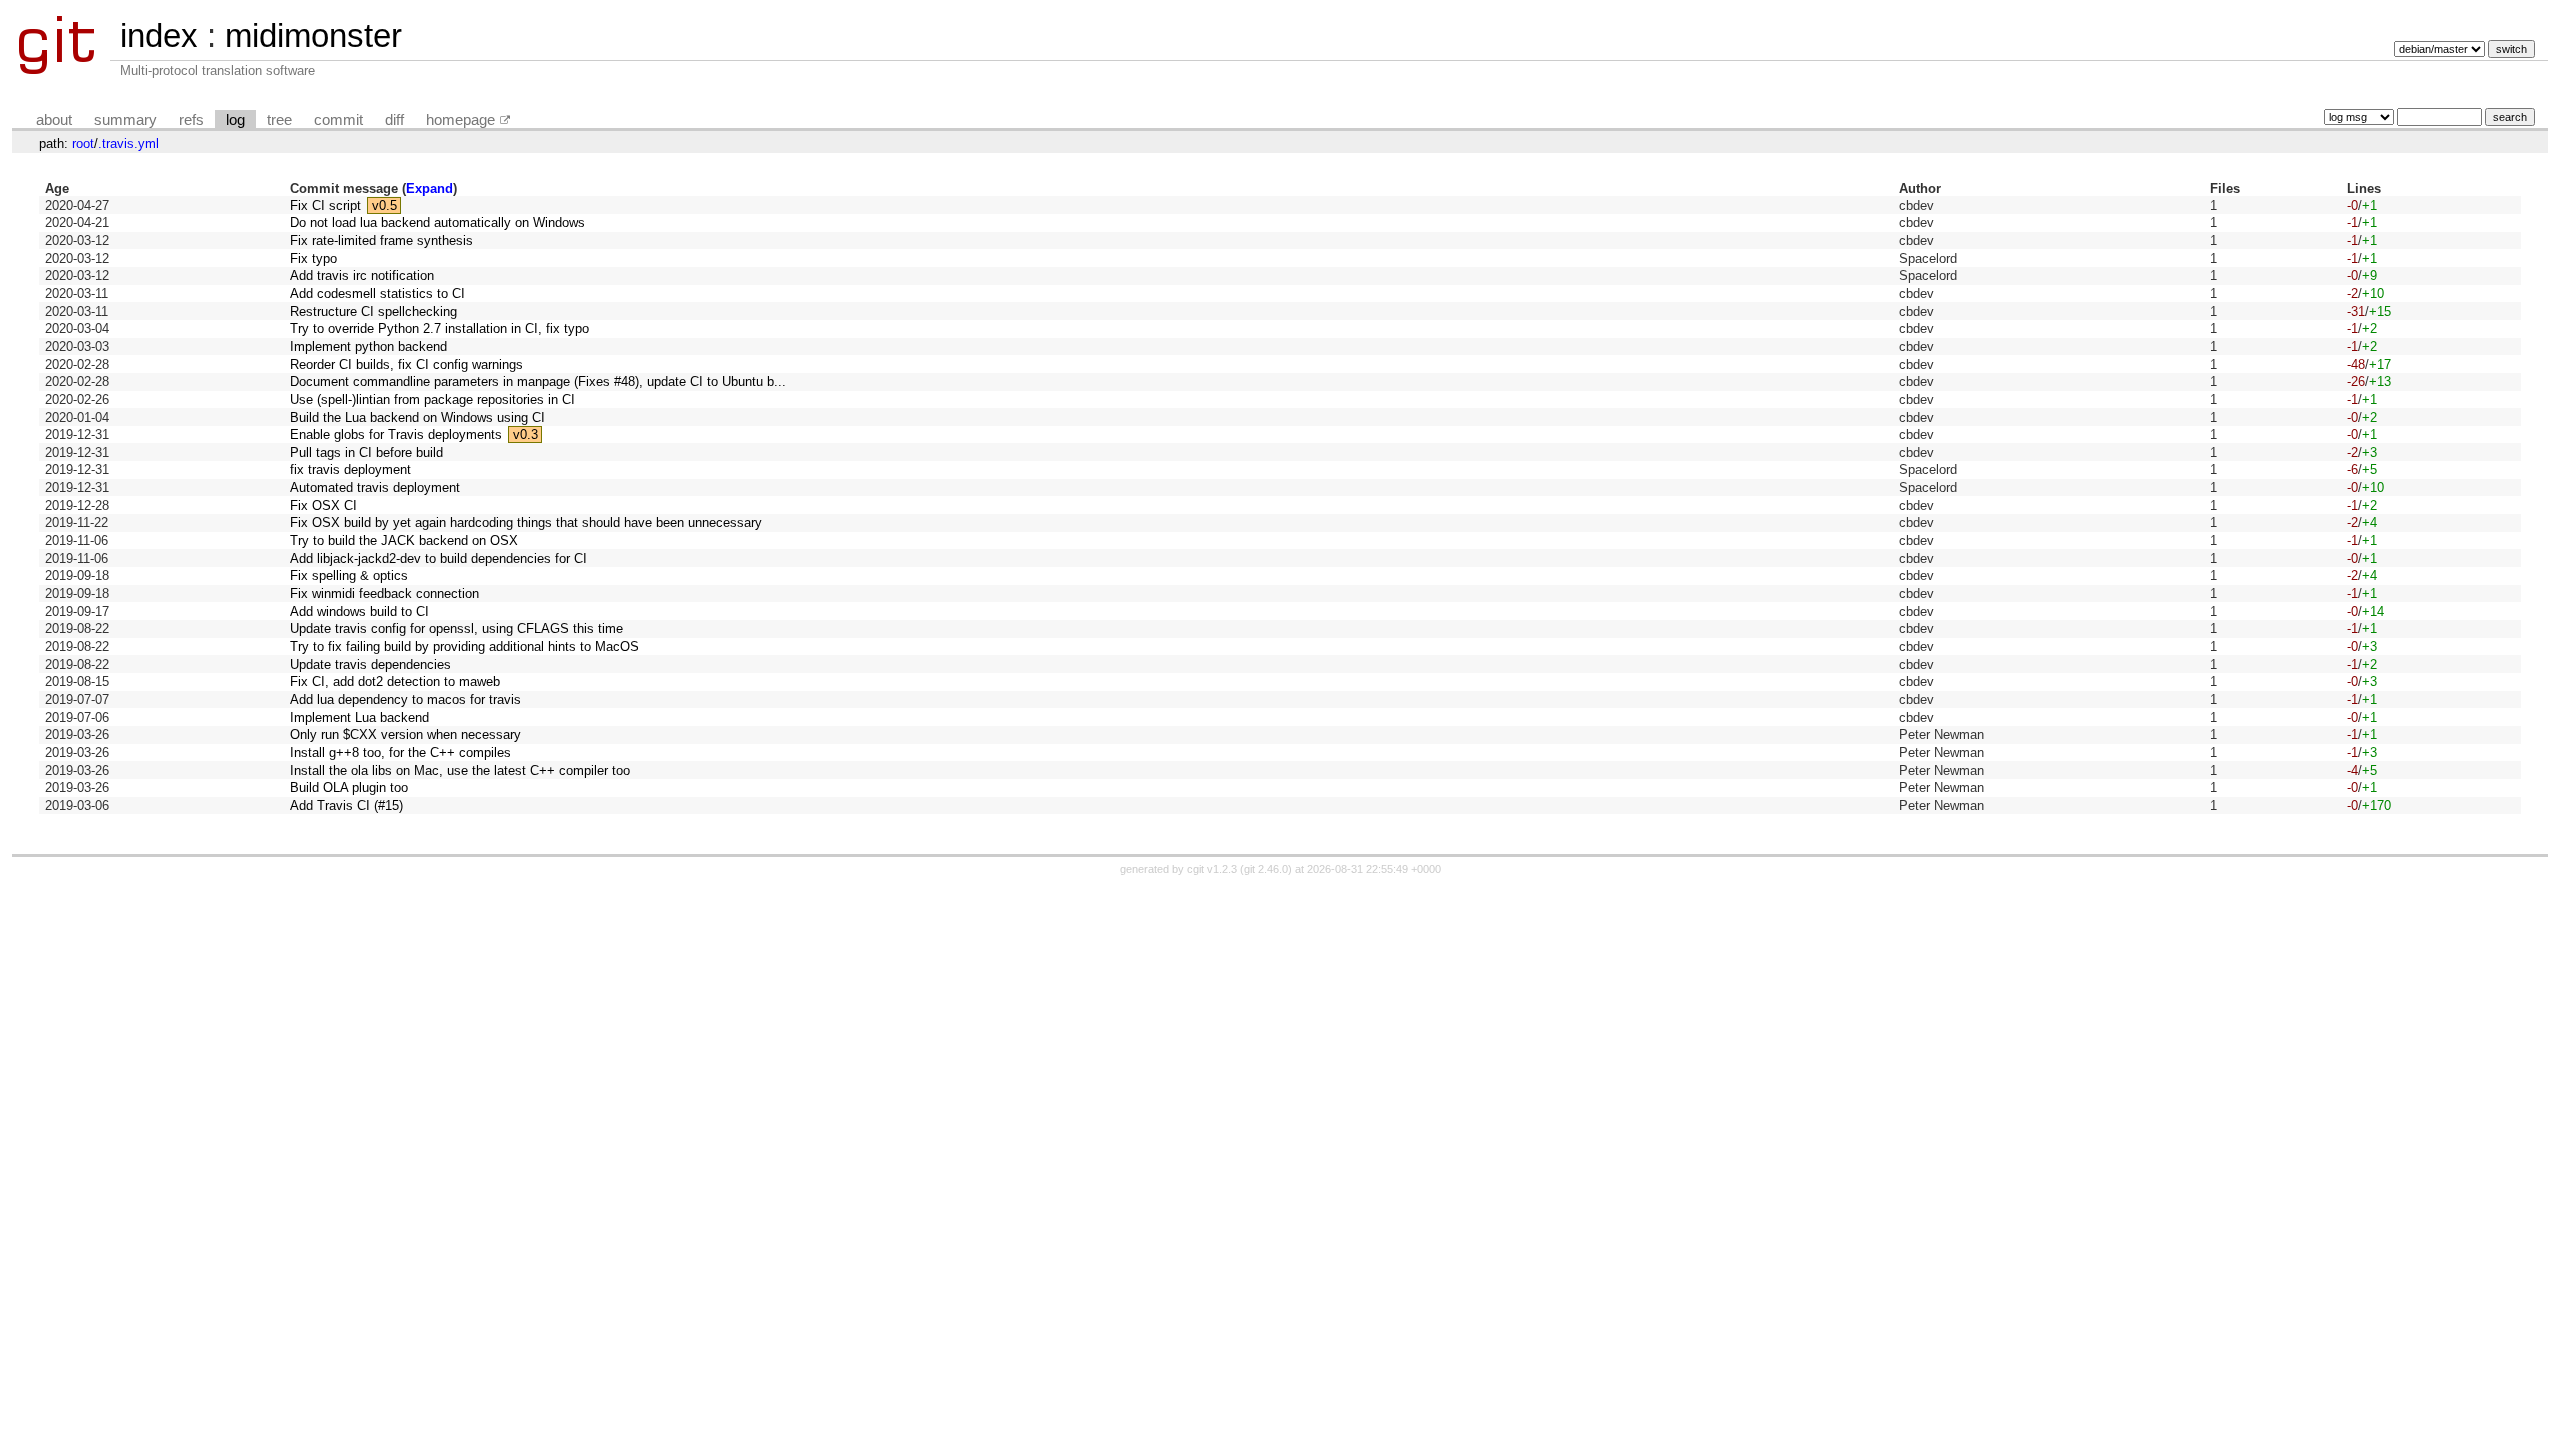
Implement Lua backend (359, 717)
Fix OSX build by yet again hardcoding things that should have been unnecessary (526, 522)
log (235, 120)
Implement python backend (368, 346)
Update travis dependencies (370, 664)
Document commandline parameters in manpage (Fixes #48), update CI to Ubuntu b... (538, 381)
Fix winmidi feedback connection (384, 593)
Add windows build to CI (359, 611)
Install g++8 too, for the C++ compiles (400, 752)
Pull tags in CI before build (366, 452)
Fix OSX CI (323, 505)
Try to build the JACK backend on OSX (404, 540)
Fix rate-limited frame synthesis (381, 240)
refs (191, 120)
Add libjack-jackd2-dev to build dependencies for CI (438, 558)
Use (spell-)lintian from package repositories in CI (432, 399)
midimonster (313, 35)
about (54, 120)
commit (338, 120)
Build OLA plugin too (349, 787)
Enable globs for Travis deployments (396, 434)
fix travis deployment (350, 469)
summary (125, 120)
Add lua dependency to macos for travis (405, 699)
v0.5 (384, 205)
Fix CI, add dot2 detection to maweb (395, 681)
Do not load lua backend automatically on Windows (437, 222)
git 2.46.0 (1266, 869)
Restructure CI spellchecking (373, 311)
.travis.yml (128, 143)
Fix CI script (325, 205)
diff (394, 120)
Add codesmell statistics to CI (377, 293)
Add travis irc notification (362, 275)
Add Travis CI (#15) (346, 805)
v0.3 (525, 434)
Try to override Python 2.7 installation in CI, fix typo (439, 328)
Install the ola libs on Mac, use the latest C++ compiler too (460, 770)
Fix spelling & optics (349, 575)
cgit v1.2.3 (1212, 869)
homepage (460, 120)
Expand (429, 188)
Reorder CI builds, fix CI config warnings (406, 364)
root (83, 143)
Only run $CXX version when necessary (405, 734)
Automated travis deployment (375, 487)
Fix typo (313, 258)
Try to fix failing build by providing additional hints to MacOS (464, 646)
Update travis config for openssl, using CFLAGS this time (456, 628)
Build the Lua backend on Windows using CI (417, 417)
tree (279, 120)
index (159, 35)
